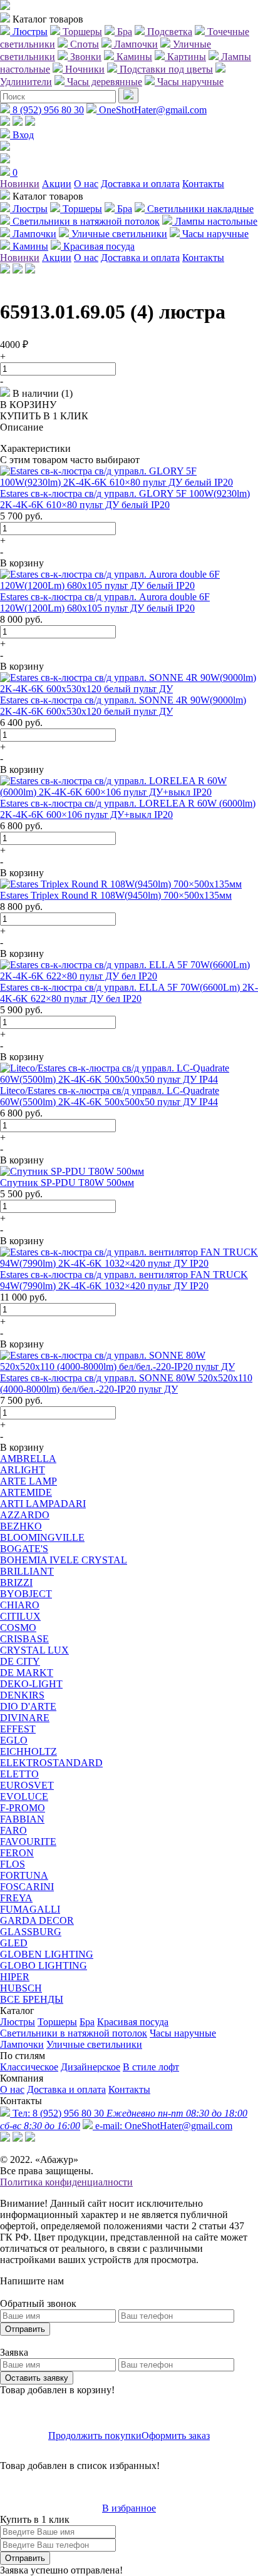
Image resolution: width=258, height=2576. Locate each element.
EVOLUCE (24, 1797)
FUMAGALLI (30, 1909)
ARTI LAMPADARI (43, 1504)
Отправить (25, 2329)
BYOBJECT (26, 1594)
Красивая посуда (133, 2022)
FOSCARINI (27, 1887)
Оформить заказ (176, 2435)
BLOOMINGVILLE (42, 1537)
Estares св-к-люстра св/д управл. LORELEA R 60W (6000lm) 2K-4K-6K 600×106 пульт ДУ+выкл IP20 (128, 809)
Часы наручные (183, 2033)
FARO (13, 1830)
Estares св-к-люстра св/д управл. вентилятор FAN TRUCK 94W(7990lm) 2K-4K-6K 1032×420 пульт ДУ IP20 (124, 1280)
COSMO (18, 1628)
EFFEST (18, 1729)
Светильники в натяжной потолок (74, 2033)
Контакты (203, 184)
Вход (22, 135)
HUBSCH (21, 1988)
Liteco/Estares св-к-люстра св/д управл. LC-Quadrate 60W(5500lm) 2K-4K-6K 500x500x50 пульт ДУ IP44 (110, 1096)
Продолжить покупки (95, 2435)
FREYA (16, 1898)
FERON (17, 1853)
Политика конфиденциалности (66, 2182)
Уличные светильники (94, 2044)
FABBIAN (22, 1819)
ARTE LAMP (28, 1481)
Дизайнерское (90, 2067)
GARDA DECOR (37, 1920)
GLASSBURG (31, 1932)
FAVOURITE (28, 1842)
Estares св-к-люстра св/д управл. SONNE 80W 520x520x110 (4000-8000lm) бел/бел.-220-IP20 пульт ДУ (126, 1383)
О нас (86, 184)
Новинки (20, 184)
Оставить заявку (37, 2378)
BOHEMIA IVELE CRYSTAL (64, 1560)
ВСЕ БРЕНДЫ (32, 1999)
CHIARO (20, 1605)
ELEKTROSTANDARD (51, 1763)
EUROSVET (27, 1785)
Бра (87, 2022)
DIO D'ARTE (28, 1706)
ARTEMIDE (26, 1492)
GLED (14, 1943)
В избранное (129, 2508)
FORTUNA (24, 1875)
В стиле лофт (151, 2067)
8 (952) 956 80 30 (47, 110)
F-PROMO (23, 1808)
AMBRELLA (28, 1459)
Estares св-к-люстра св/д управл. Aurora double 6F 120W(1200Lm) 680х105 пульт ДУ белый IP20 (105, 602)
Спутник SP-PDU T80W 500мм (67, 1183)
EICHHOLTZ (28, 1751)
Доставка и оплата (140, 184)
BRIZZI (16, 1582)
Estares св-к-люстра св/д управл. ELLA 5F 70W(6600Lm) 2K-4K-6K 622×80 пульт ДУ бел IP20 (129, 993)
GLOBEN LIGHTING (47, 1954)
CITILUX (20, 1616)
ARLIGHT (23, 1470)
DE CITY (20, 1661)
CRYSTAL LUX (34, 1650)
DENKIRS (22, 1695)
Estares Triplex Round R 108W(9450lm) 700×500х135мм (116, 895)
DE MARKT (27, 1673)
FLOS (13, 1864)
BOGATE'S (24, 1549)
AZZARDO (25, 1515)
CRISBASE (24, 1639)
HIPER (15, 1977)
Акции (57, 184)
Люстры (18, 2022)
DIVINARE (25, 1718)
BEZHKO (21, 1526)
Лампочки (22, 2044)
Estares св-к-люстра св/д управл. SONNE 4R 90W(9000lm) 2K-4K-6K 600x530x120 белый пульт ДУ (123, 706)
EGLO (14, 1740)
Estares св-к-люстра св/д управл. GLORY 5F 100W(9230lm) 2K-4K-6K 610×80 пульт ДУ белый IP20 (125, 499)
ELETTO (19, 1774)
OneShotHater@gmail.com (152, 110)
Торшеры (57, 2022)
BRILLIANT (27, 1571)
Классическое (29, 2067)
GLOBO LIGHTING (44, 1965)
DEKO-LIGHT (31, 1684)
